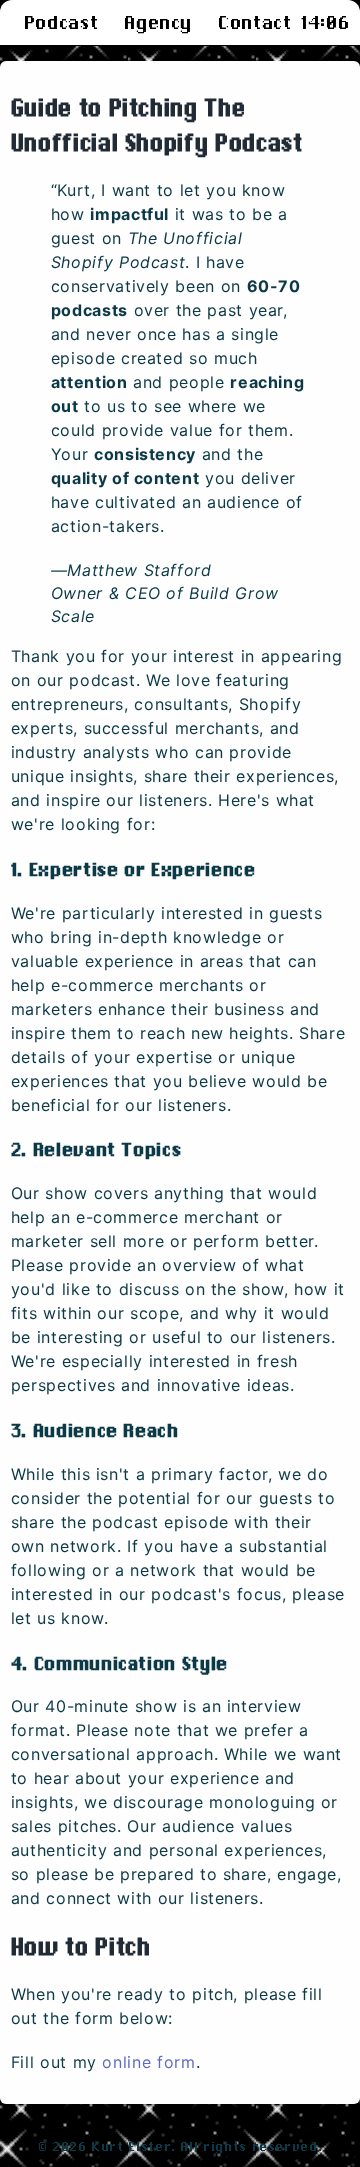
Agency (158, 22)
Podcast (61, 22)
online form (148, 2062)
